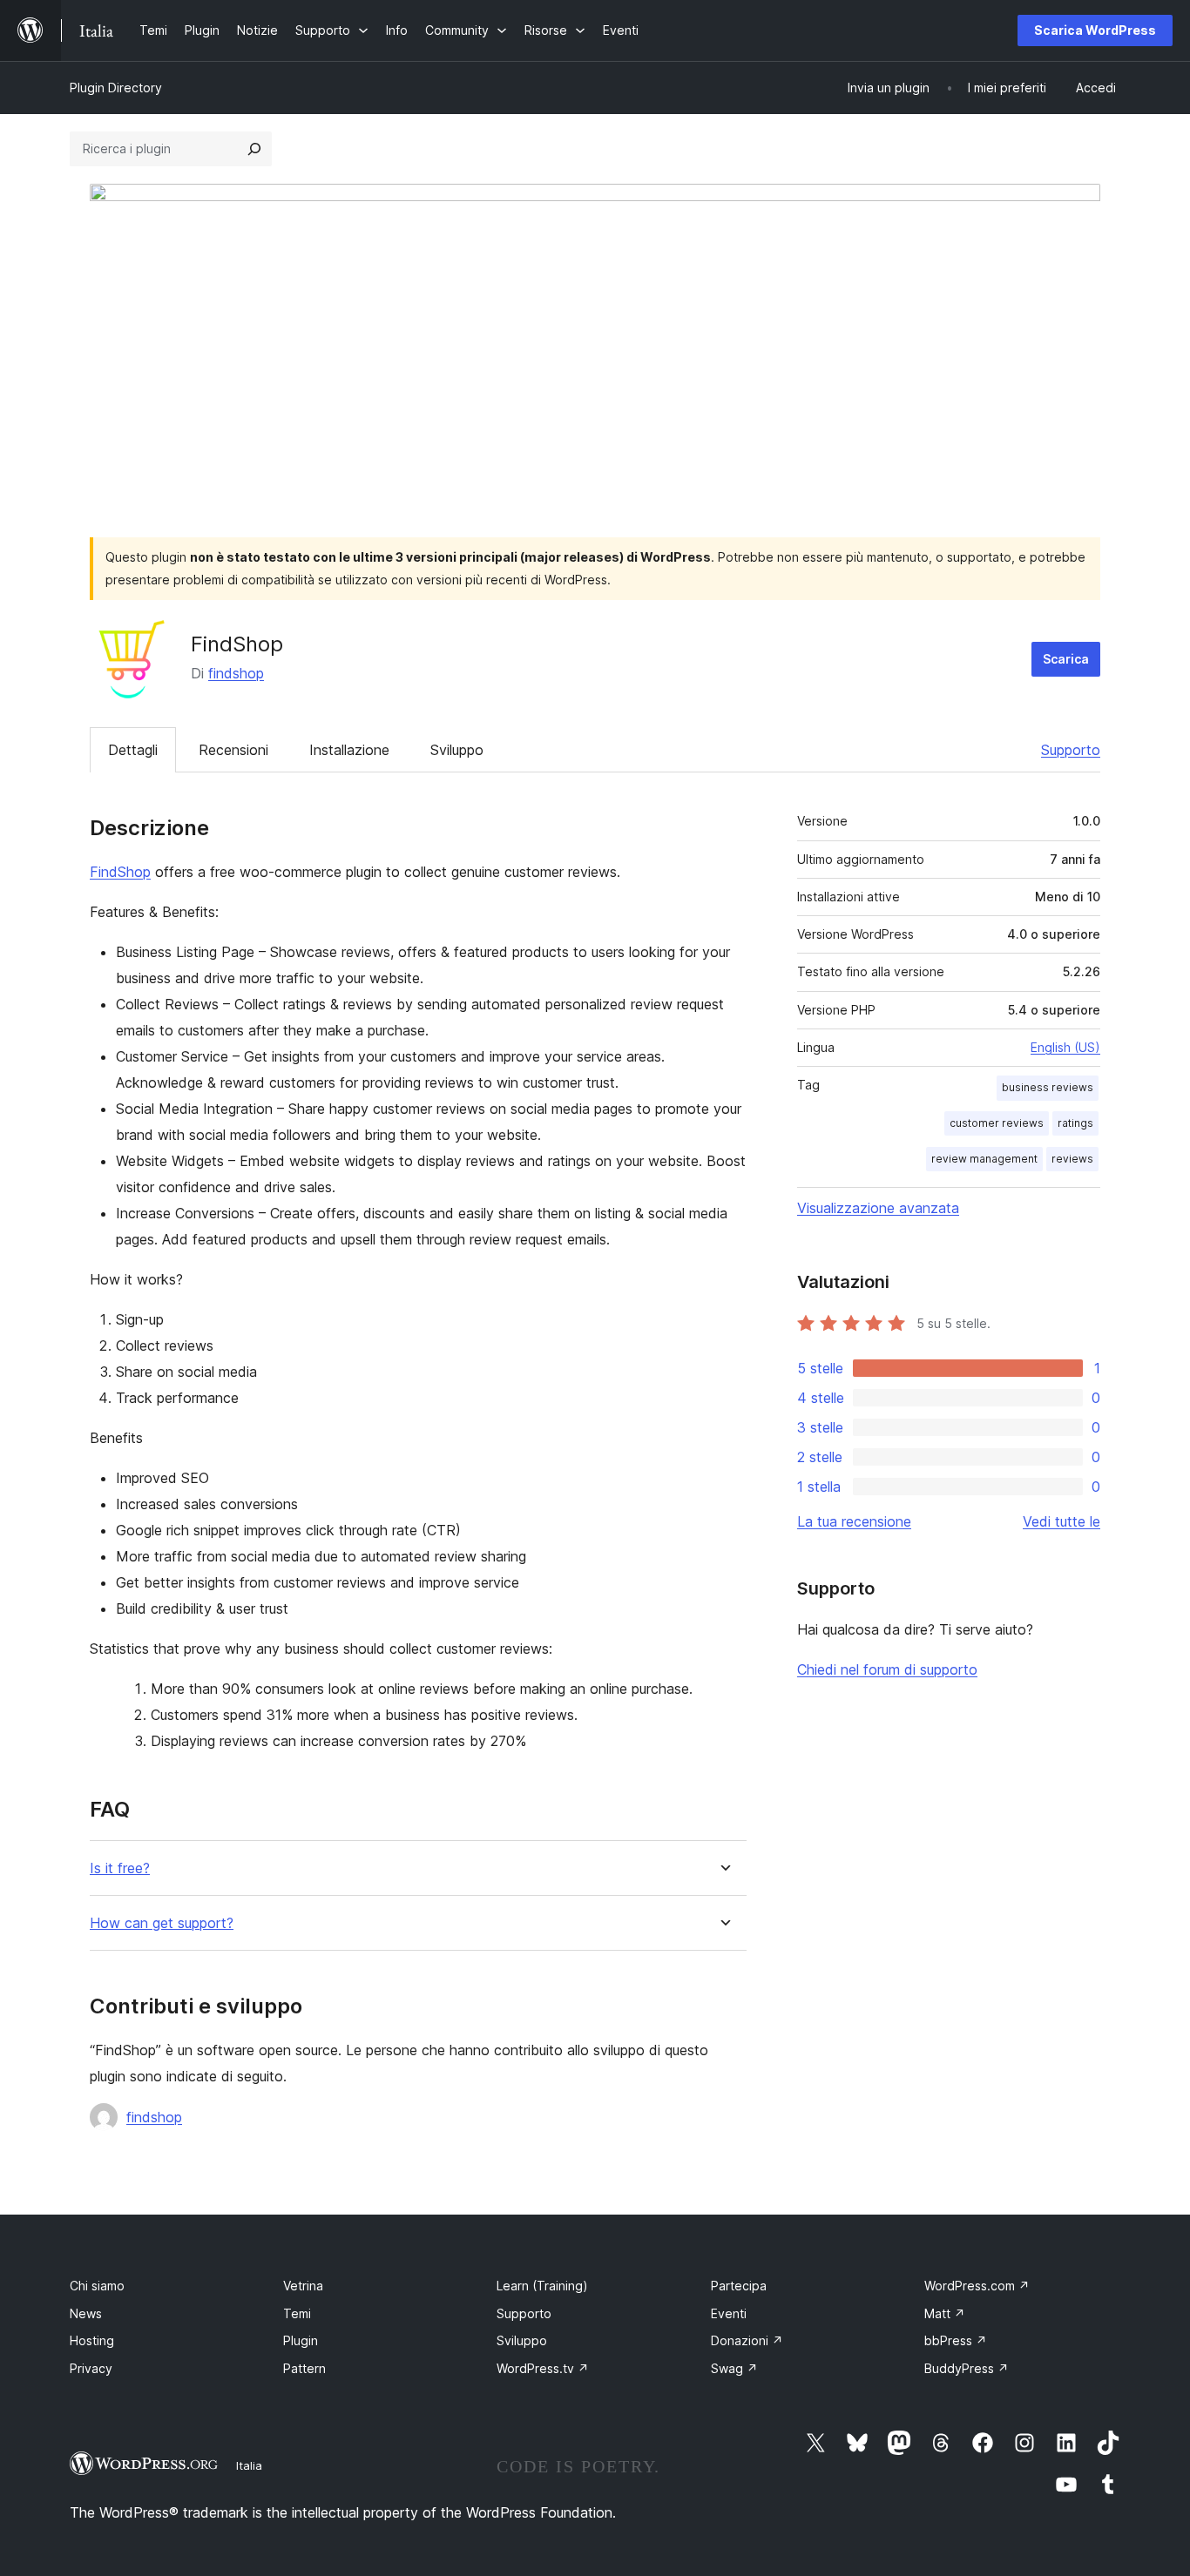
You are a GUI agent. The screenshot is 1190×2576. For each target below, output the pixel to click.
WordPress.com (977, 2286)
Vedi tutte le (1062, 1521)
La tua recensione (854, 1521)
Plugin (301, 2340)
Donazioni (747, 2340)
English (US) (1065, 1047)
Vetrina (303, 2286)
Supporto (1071, 750)
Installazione (349, 750)
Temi (297, 2313)
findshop (236, 673)
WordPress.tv (543, 2368)
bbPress (956, 2340)
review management (984, 1159)
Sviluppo (457, 750)
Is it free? (120, 1868)
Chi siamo (97, 2286)
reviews (1072, 1159)
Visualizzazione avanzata (878, 1208)
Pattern (304, 2368)
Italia (249, 2465)
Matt (945, 2313)
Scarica (1066, 659)
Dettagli (133, 750)
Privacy (91, 2368)
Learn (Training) (542, 2286)
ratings (1075, 1123)
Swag (734, 2368)
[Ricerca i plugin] (254, 149)
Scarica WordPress (1095, 30)
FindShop (120, 872)
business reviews (1048, 1087)
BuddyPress (967, 2368)
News (86, 2313)
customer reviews (997, 1123)
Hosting (92, 2340)
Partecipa (739, 2286)
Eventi (729, 2313)
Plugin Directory (116, 88)
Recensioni (233, 750)
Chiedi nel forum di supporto (887, 1669)
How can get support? (162, 1923)
